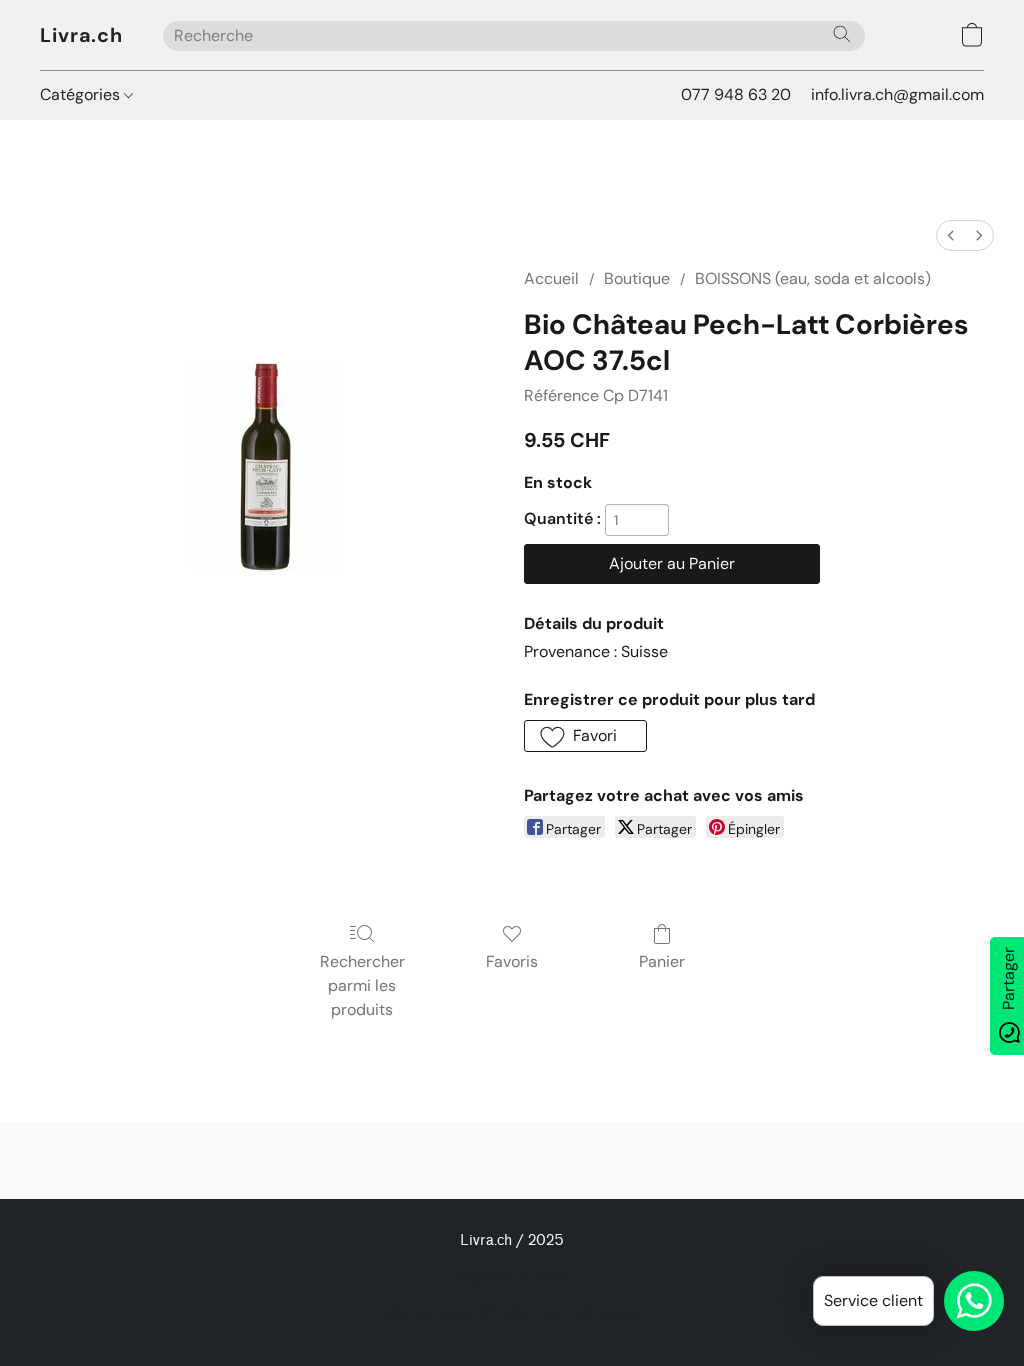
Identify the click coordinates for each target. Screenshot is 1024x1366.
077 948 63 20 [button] (736, 94)
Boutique (637, 278)
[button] (81, 35)
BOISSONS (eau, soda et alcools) (813, 278)
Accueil (551, 278)
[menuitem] (951, 235)
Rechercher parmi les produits (362, 985)
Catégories (82, 94)
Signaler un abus (512, 1277)
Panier (662, 961)
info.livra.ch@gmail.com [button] (897, 94)
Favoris (512, 961)
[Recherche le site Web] (842, 34)
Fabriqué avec (512, 1312)
